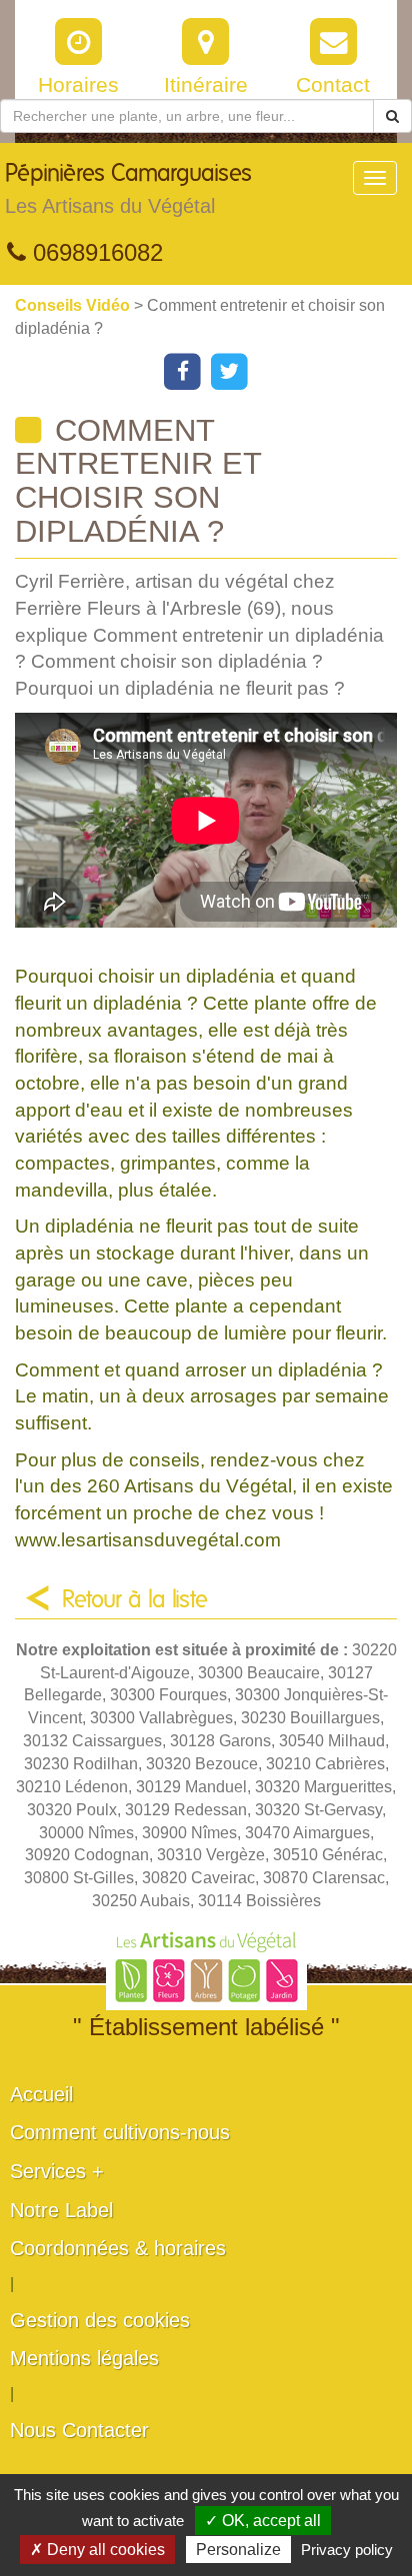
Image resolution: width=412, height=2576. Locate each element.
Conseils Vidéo (74, 305)
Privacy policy (347, 2550)
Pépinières (128, 189)
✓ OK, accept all (263, 2521)
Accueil (41, 2094)
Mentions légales (84, 2358)
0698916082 (94, 252)
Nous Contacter (79, 2430)
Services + (57, 2171)
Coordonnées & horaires (118, 2248)
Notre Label (61, 2210)
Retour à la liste (135, 1600)
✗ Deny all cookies (97, 2550)
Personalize (238, 2550)
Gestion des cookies (100, 2320)
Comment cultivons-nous (120, 2132)
